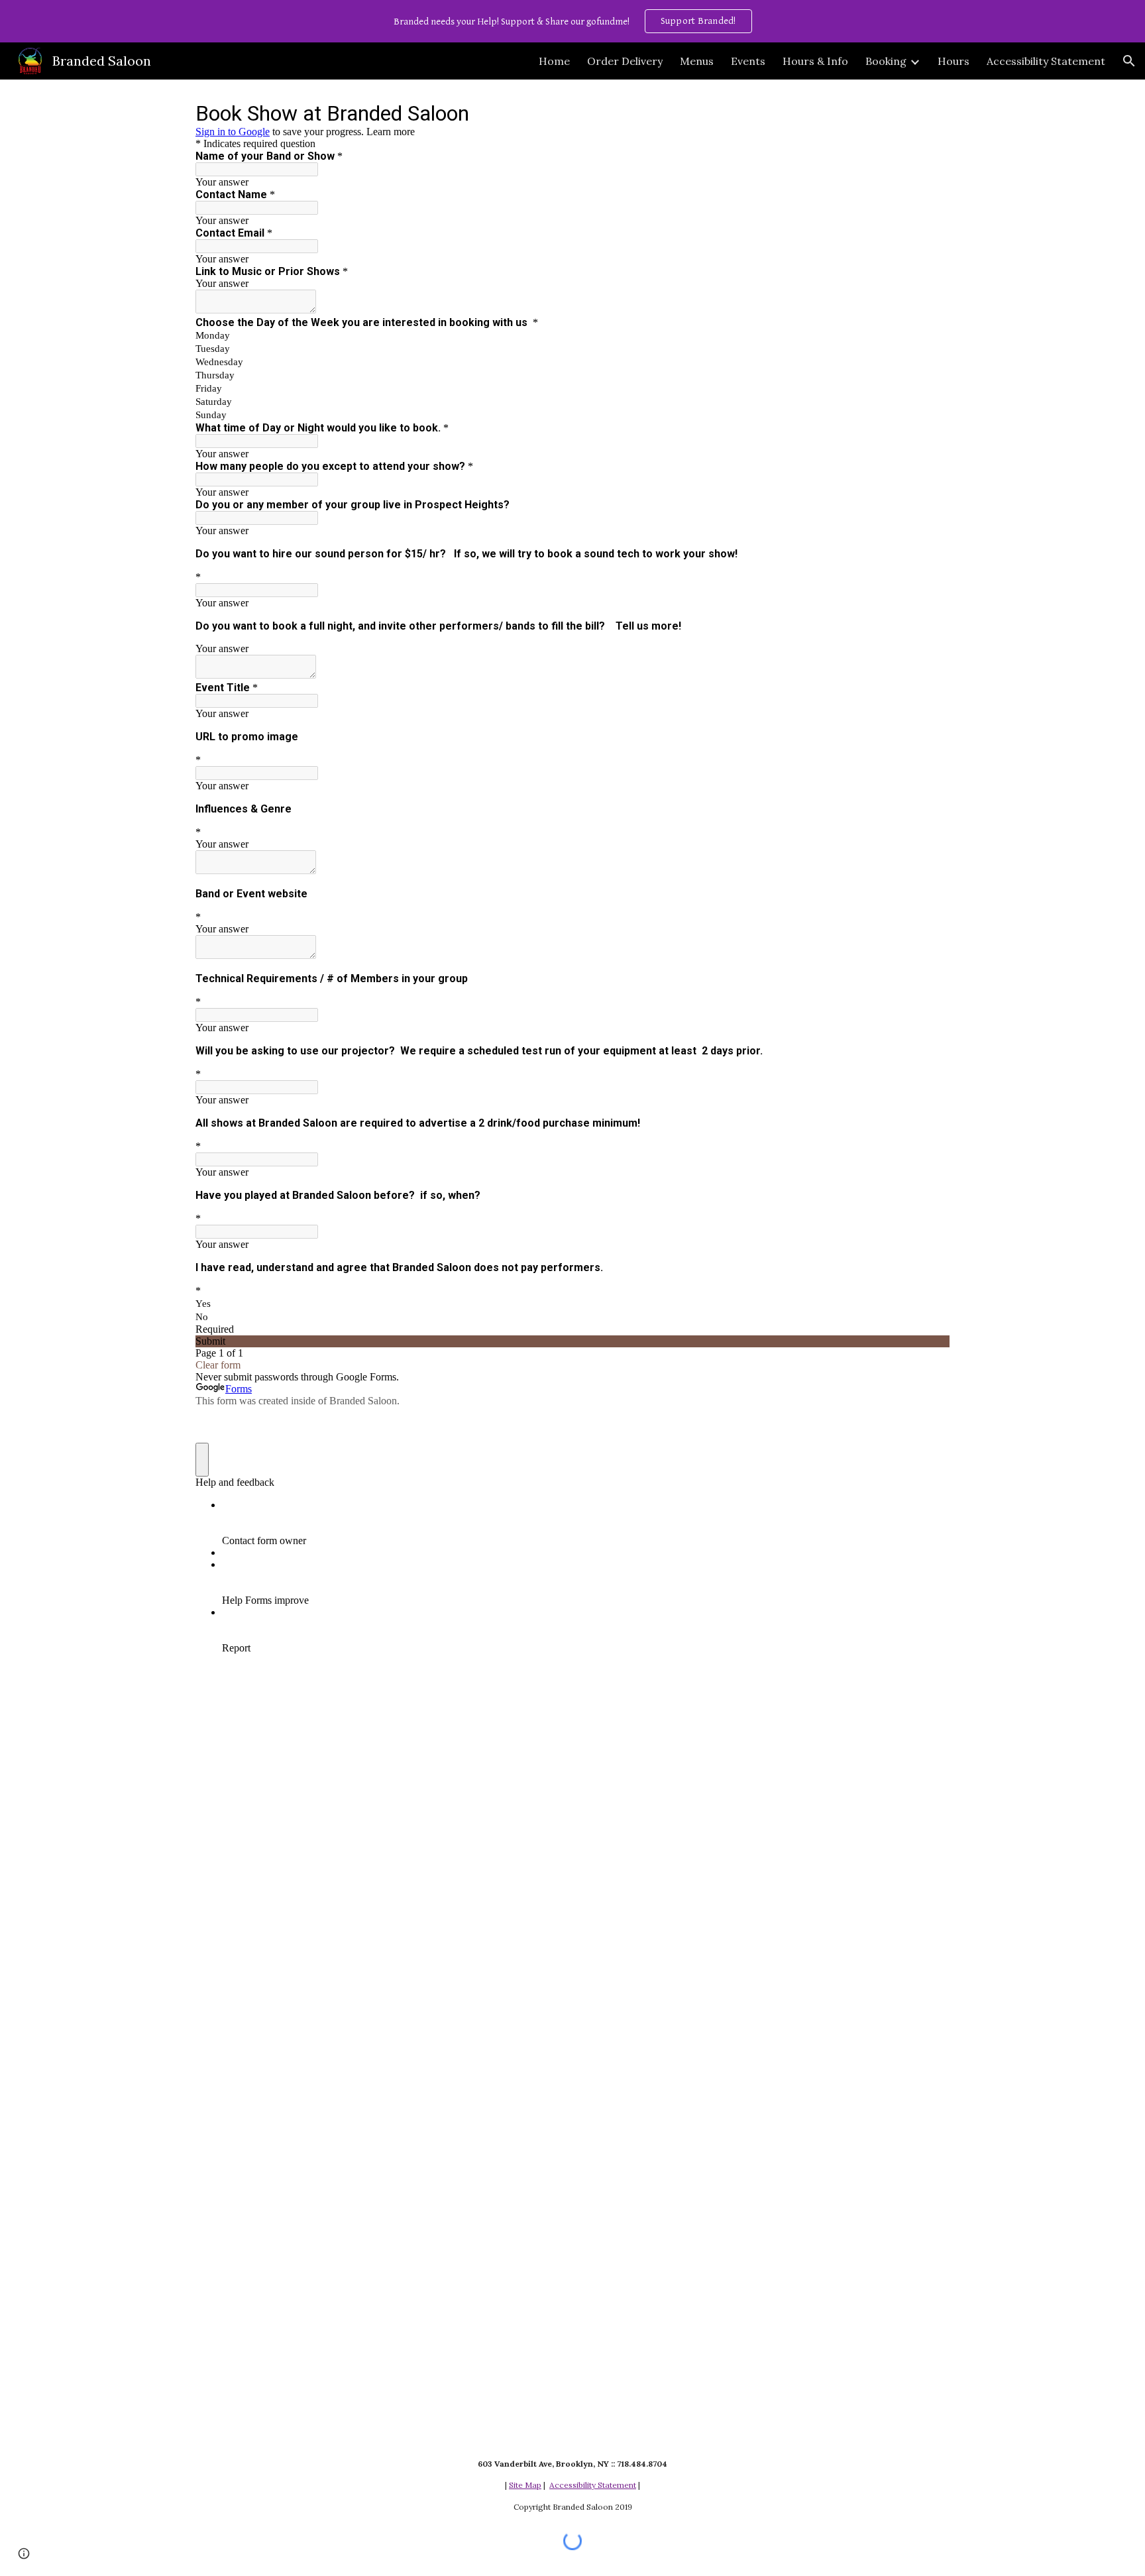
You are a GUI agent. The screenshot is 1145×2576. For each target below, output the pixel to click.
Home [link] (554, 61)
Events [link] (748, 61)
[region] (572, 21)
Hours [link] (954, 61)
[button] (1129, 61)
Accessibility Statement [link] (1046, 61)
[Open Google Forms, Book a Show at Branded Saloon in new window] (930, 113)
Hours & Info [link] (815, 61)
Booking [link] (886, 61)
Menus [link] (697, 61)
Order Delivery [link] (625, 61)
